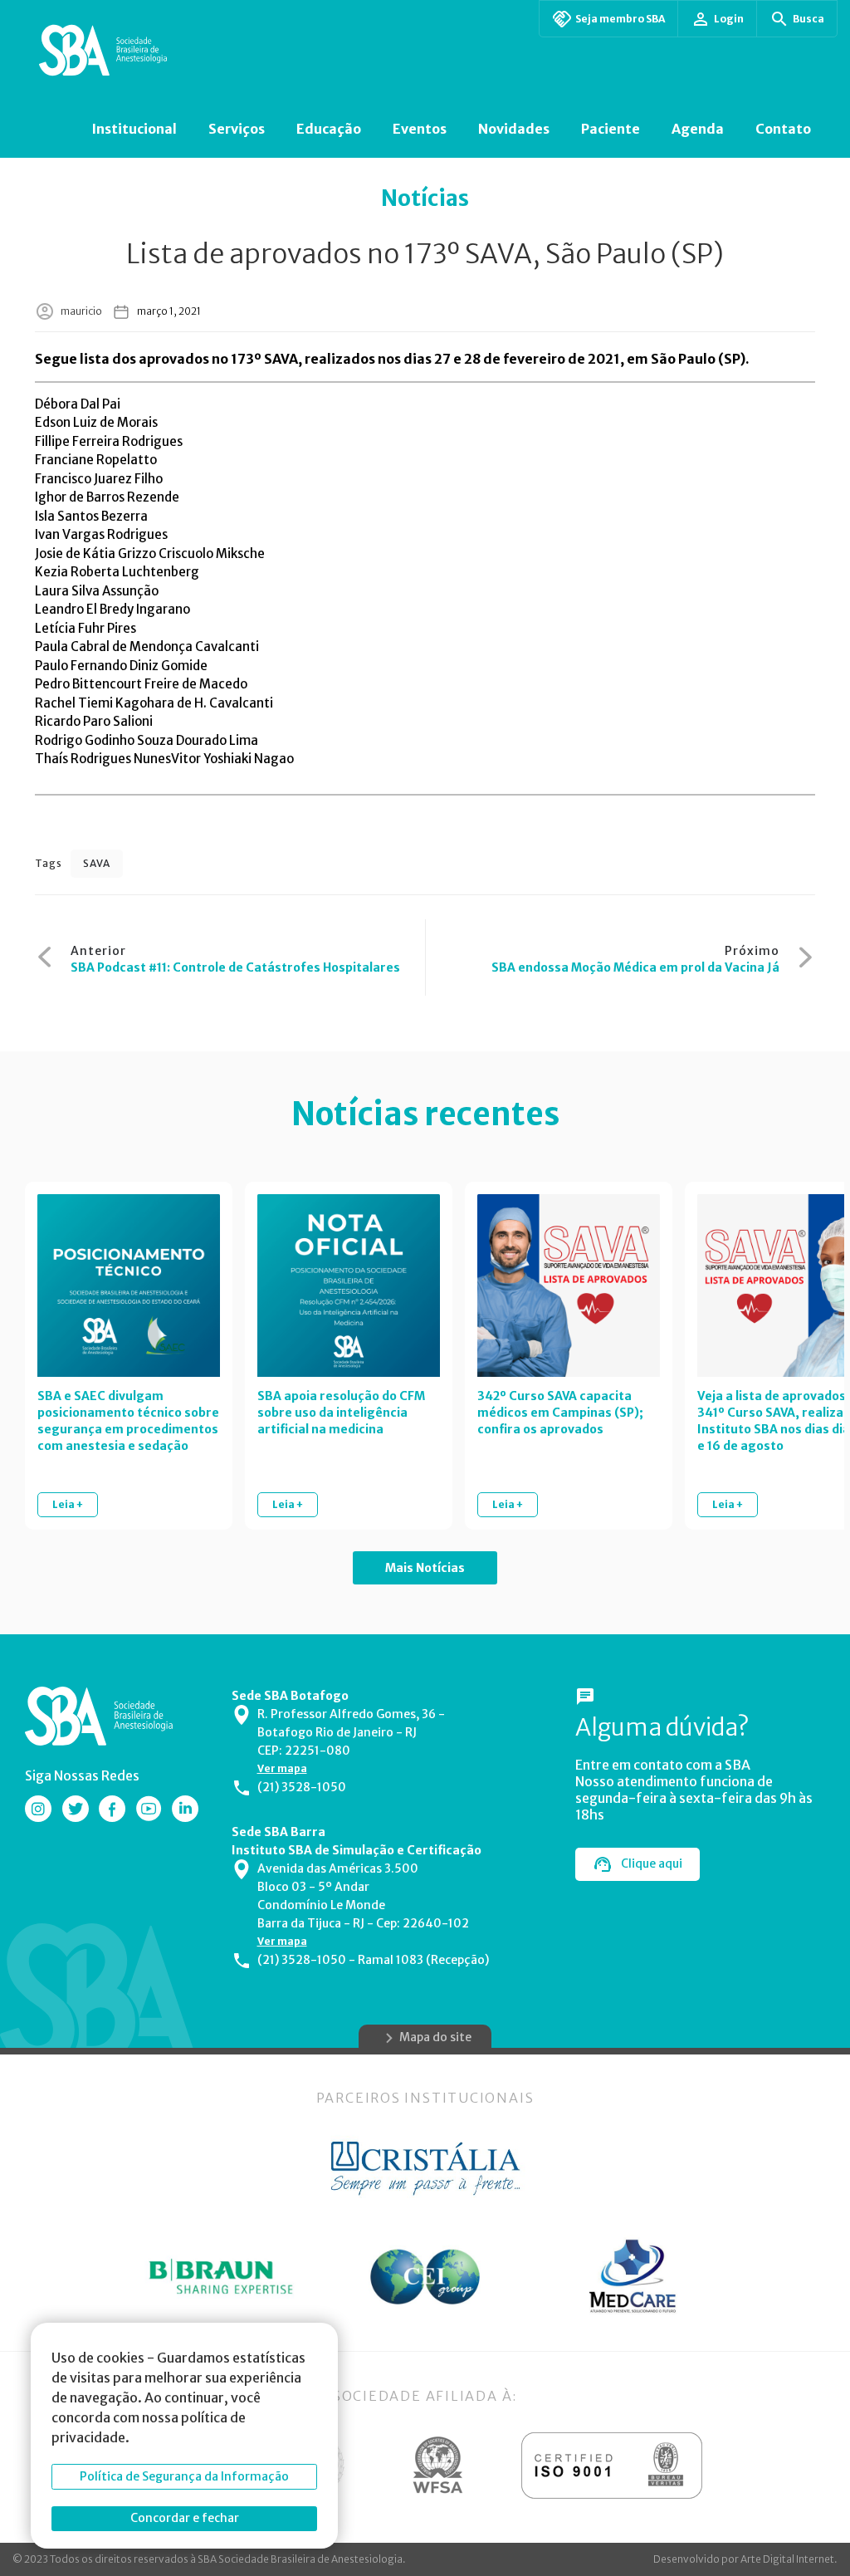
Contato (783, 129)
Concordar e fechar (185, 2518)
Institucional (134, 129)
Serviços (237, 129)
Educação (329, 129)
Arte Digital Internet (787, 2559)
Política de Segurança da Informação (184, 2476)
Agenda (698, 129)
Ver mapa (282, 1768)
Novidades (514, 129)
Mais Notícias (425, 1568)
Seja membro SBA (620, 19)
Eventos (420, 129)
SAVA (97, 863)
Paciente (611, 129)
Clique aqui (652, 1863)
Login (729, 19)
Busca (808, 19)
